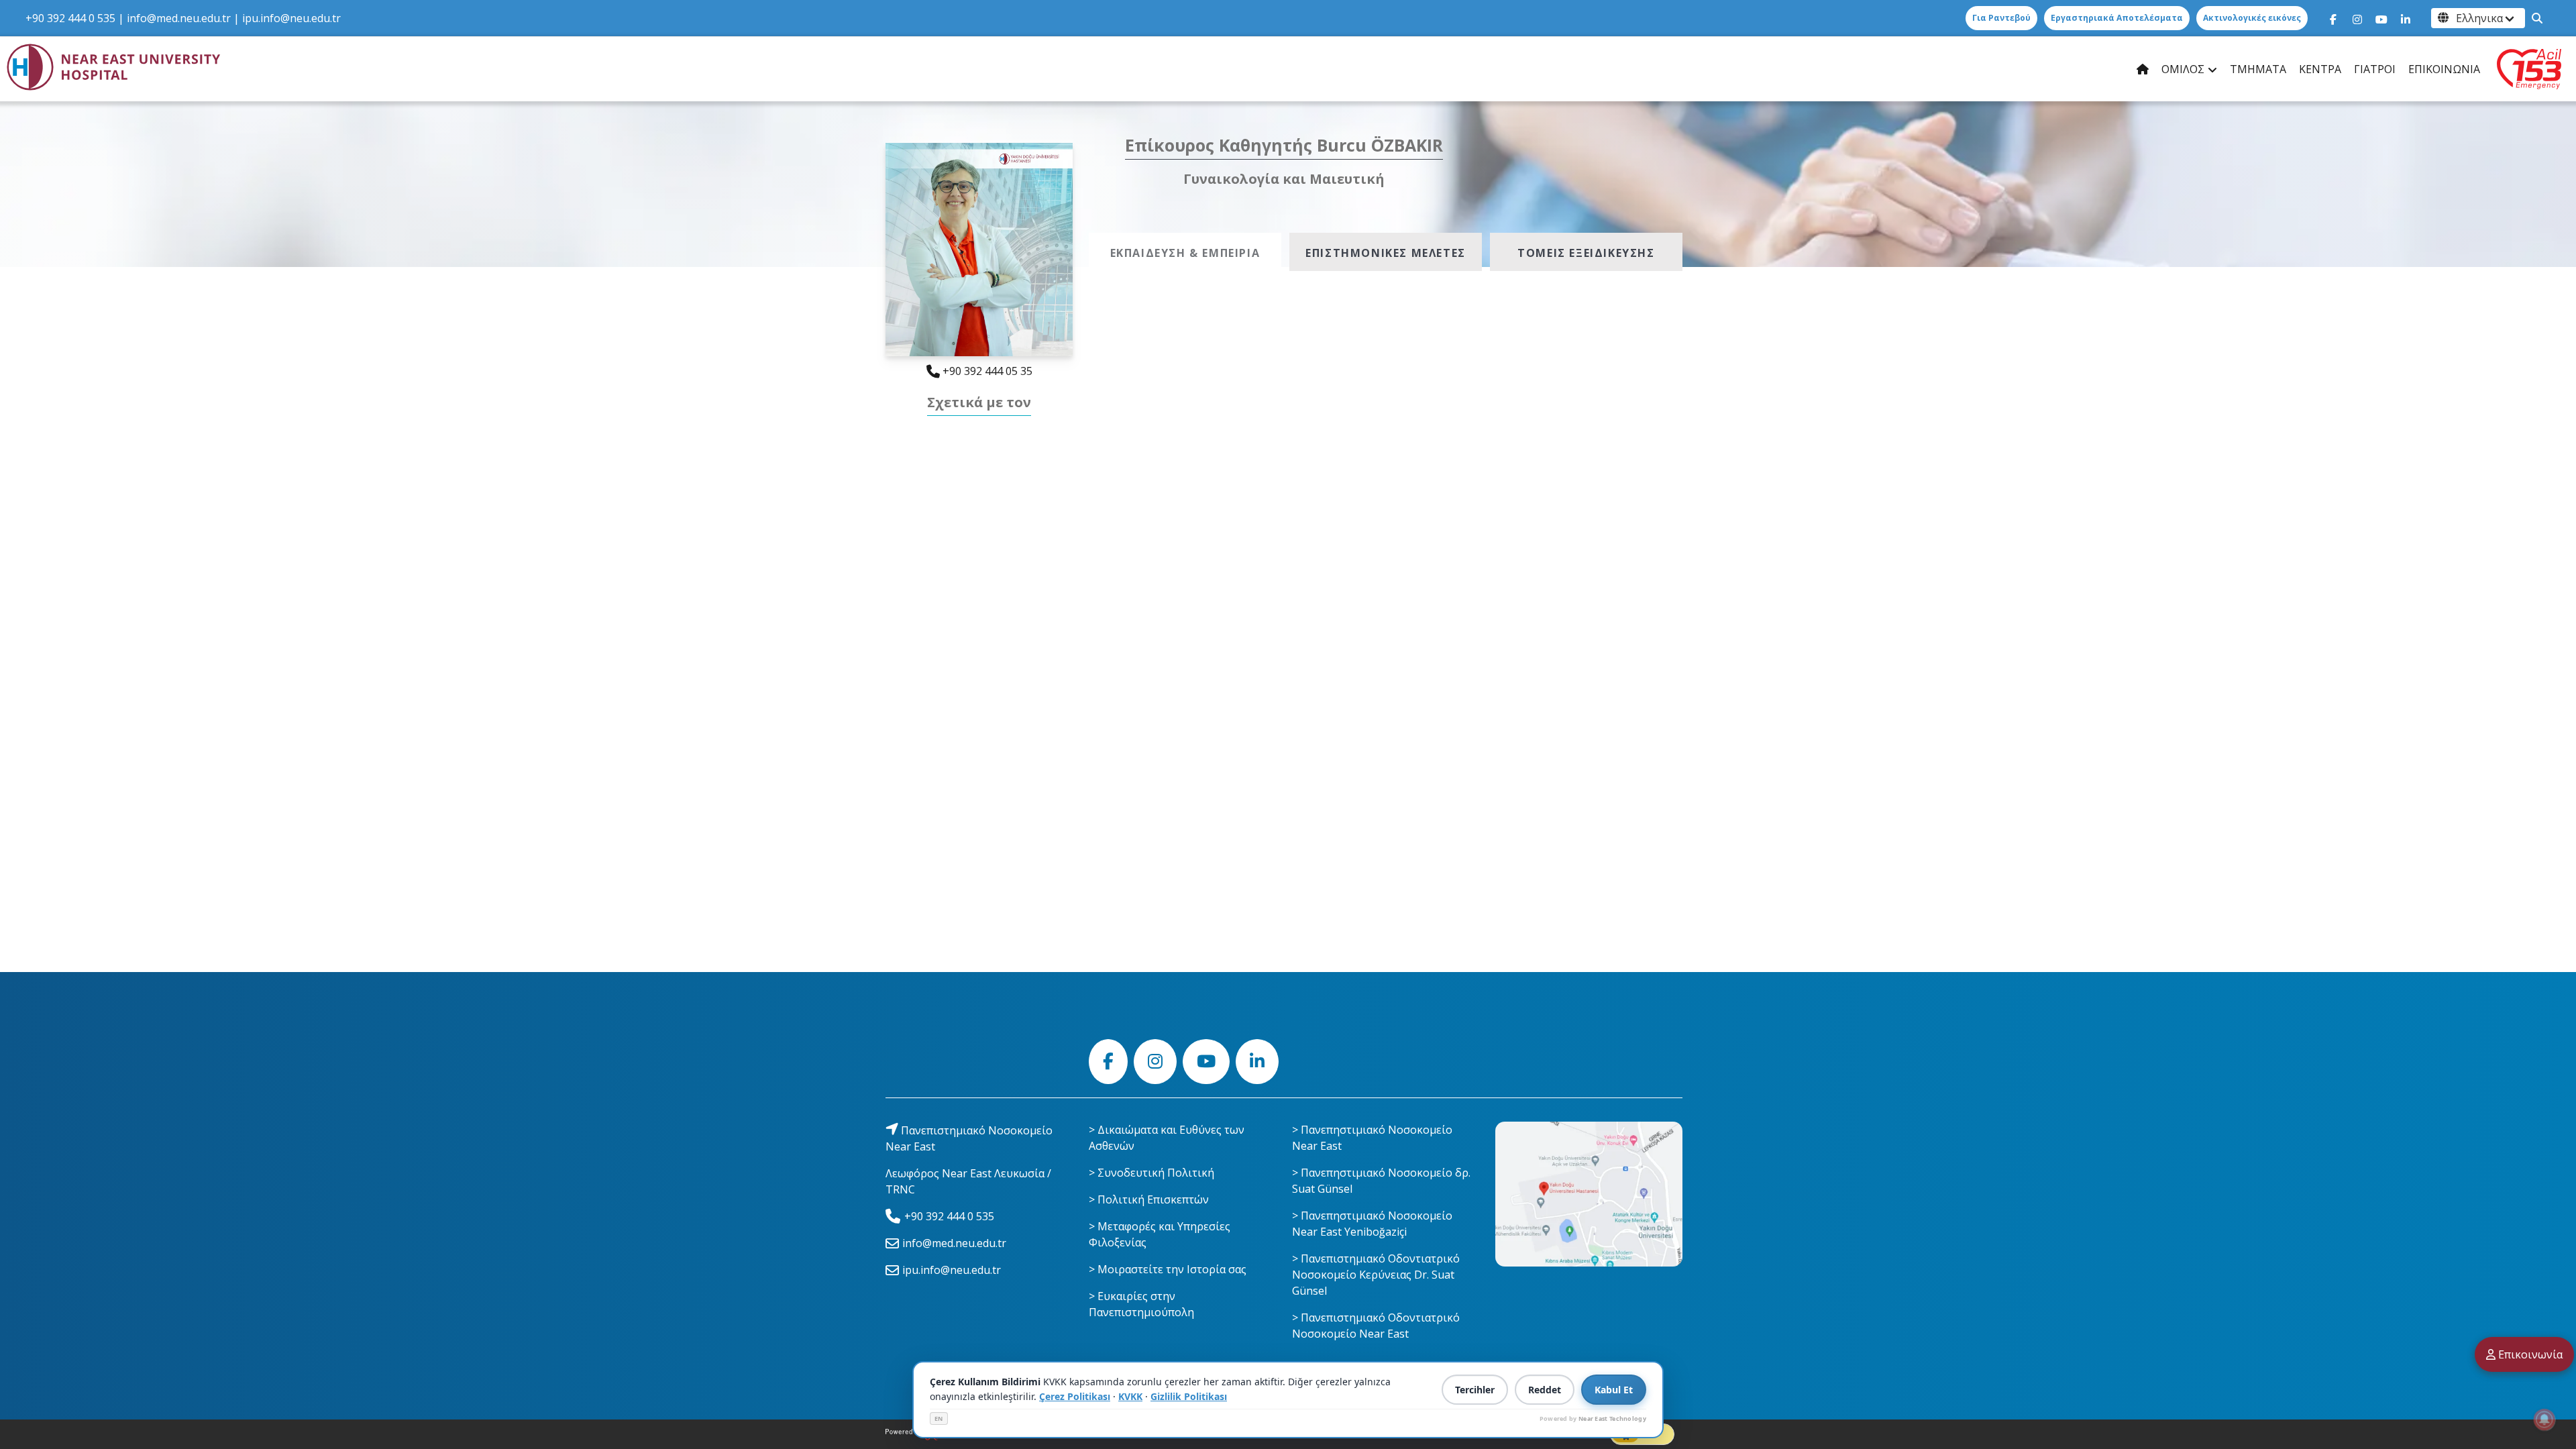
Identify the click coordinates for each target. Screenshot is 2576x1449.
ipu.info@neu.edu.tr (291, 18)
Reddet (1545, 1390)
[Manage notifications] (2544, 1419)
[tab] (1185, 252)
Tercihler (1475, 1390)
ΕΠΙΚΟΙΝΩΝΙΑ (2444, 69)
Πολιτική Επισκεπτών (1153, 1199)
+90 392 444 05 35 (986, 371)
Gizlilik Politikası (1189, 1396)
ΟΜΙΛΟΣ (2183, 69)
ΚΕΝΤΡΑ (2320, 69)
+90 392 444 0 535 (70, 18)
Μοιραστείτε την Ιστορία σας (1172, 1269)
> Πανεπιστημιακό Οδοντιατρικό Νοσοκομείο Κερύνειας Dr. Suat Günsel (1376, 1275)
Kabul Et (1614, 1390)
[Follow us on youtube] (2381, 18)
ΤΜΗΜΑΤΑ (2258, 69)
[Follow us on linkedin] (2406, 18)
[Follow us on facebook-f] (2333, 18)
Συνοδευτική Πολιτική (1156, 1173)
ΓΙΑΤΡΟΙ (2375, 69)
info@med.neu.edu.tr (179, 18)
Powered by (1593, 1418)
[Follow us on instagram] (2357, 18)
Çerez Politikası (1075, 1396)
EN (939, 1418)
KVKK (1130, 1396)
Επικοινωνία (2529, 1354)
